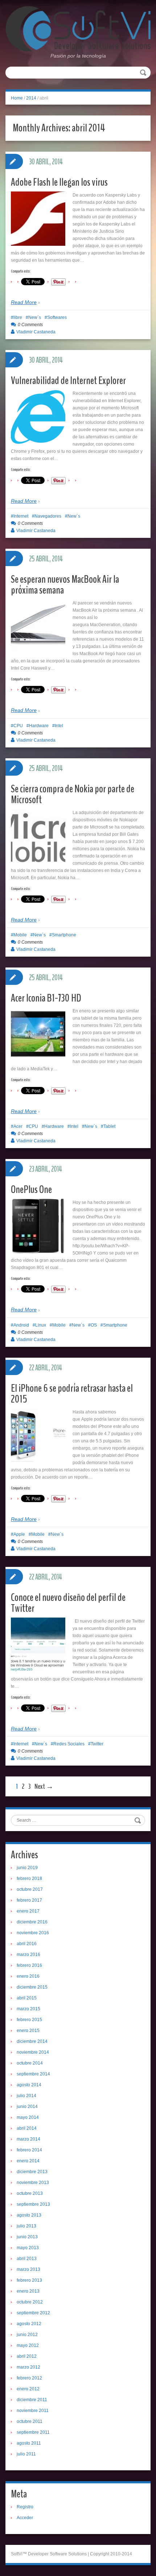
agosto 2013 (29, 2215)
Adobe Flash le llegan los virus (59, 182)
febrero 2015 (29, 2020)
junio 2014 (27, 2107)
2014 (31, 98)
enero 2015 (28, 2031)
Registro (25, 2507)
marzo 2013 (28, 2269)
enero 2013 (28, 2291)
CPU (18, 726)
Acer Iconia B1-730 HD (46, 998)
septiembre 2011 (33, 2432)
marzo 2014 (28, 2139)
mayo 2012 (28, 2345)
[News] (78, 28)
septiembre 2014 (33, 2074)
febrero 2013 (29, 2280)
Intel (59, 726)
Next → (44, 1786)
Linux (41, 1325)
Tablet (109, 1126)
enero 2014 (28, 2161)
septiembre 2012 (33, 2313)
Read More (24, 302)
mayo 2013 (28, 2248)
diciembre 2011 (32, 2400)
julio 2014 (26, 2096)
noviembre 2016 (33, 1933)
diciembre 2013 (32, 2172)
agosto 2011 (29, 2443)
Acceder (25, 2518)
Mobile (20, 935)
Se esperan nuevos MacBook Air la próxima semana (65, 585)
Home (17, 98)
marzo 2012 (28, 2367)
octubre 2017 (30, 1889)
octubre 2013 (30, 2193)
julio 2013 (26, 2226)
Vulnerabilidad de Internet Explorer (68, 381)
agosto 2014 (29, 2085)
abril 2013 (27, 2259)
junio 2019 (27, 1868)
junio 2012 (27, 2335)
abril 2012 (27, 2356)
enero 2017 (28, 1911)
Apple (19, 1534)
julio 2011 (26, 2454)
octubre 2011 (30, 2421)
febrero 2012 (29, 2378)
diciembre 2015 (32, 1987)
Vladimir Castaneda (36, 332)
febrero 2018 (29, 1879)
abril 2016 (27, 1944)
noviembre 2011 (33, 2411)
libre (18, 317)
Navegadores (48, 516)
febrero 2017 (29, 1900)
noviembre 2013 (33, 2183)
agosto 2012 (29, 2324)
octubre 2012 (30, 2302)
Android (21, 1325)
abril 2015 (27, 1998)
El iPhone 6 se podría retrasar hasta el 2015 (72, 1394)
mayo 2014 (28, 2117)
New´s (35, 317)
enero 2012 (28, 2389)
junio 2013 (27, 2237)
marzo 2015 (28, 2009)
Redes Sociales (69, 1744)
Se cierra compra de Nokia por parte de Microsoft (73, 794)
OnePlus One (31, 1190)
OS (94, 1325)
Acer (18, 1126)
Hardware (39, 726)
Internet (21, 516)
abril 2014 (27, 2128)
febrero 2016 (29, 1965)
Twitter (97, 1744)
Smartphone (64, 935)
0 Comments (30, 325)
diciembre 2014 (32, 2041)
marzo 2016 (28, 1955)
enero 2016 (28, 1976)
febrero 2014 (29, 2150)
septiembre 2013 (33, 2204)
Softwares (57, 317)
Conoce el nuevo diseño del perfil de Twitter (68, 1603)
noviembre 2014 (33, 2052)
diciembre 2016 (32, 1922)
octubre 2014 (30, 2063)
